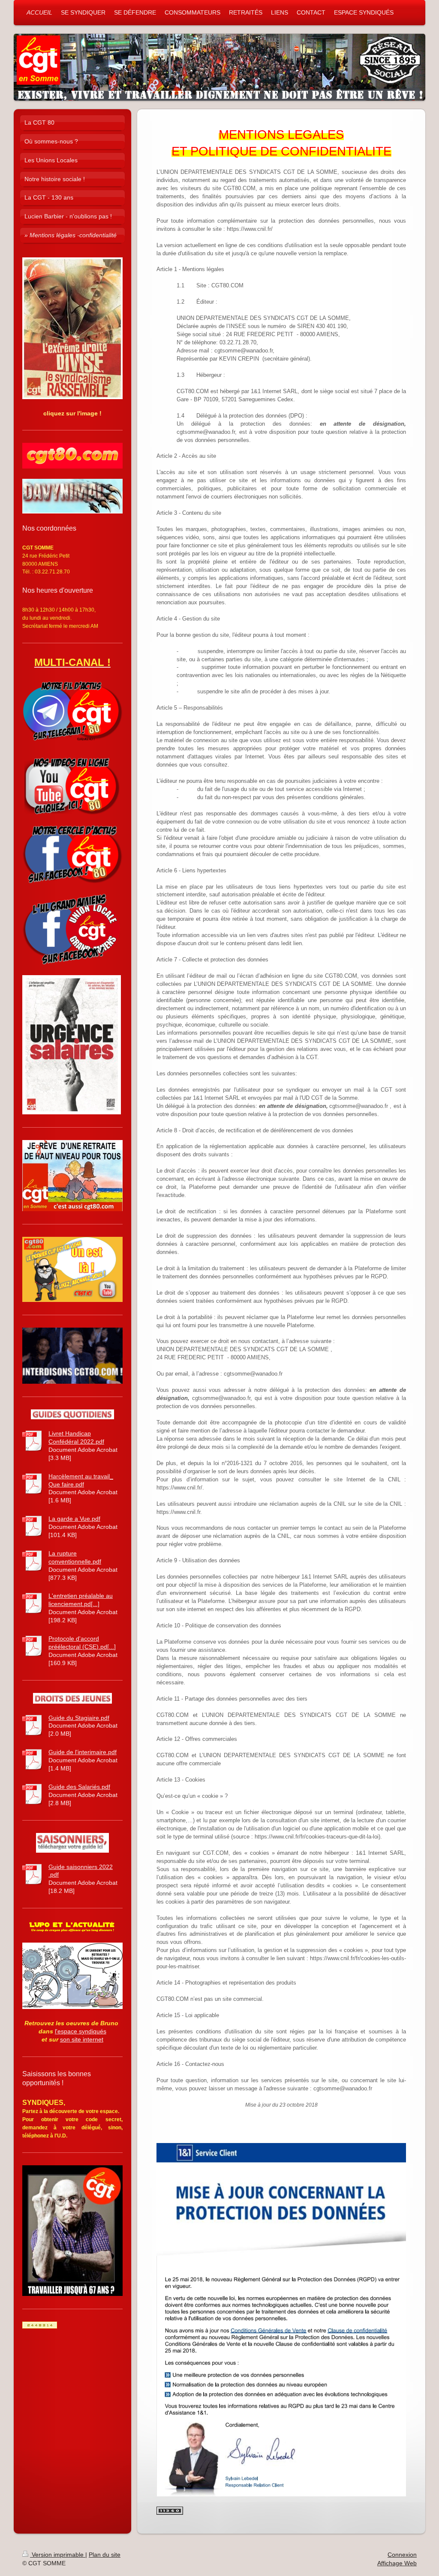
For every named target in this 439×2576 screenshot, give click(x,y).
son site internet (82, 2039)
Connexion (402, 2555)
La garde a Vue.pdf (74, 1519)
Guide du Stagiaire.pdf (79, 1718)
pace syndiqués (85, 2031)
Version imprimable (58, 2555)
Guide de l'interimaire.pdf (83, 1752)
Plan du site (105, 2555)
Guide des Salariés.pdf (79, 1787)
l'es (59, 2031)
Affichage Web (397, 2563)
